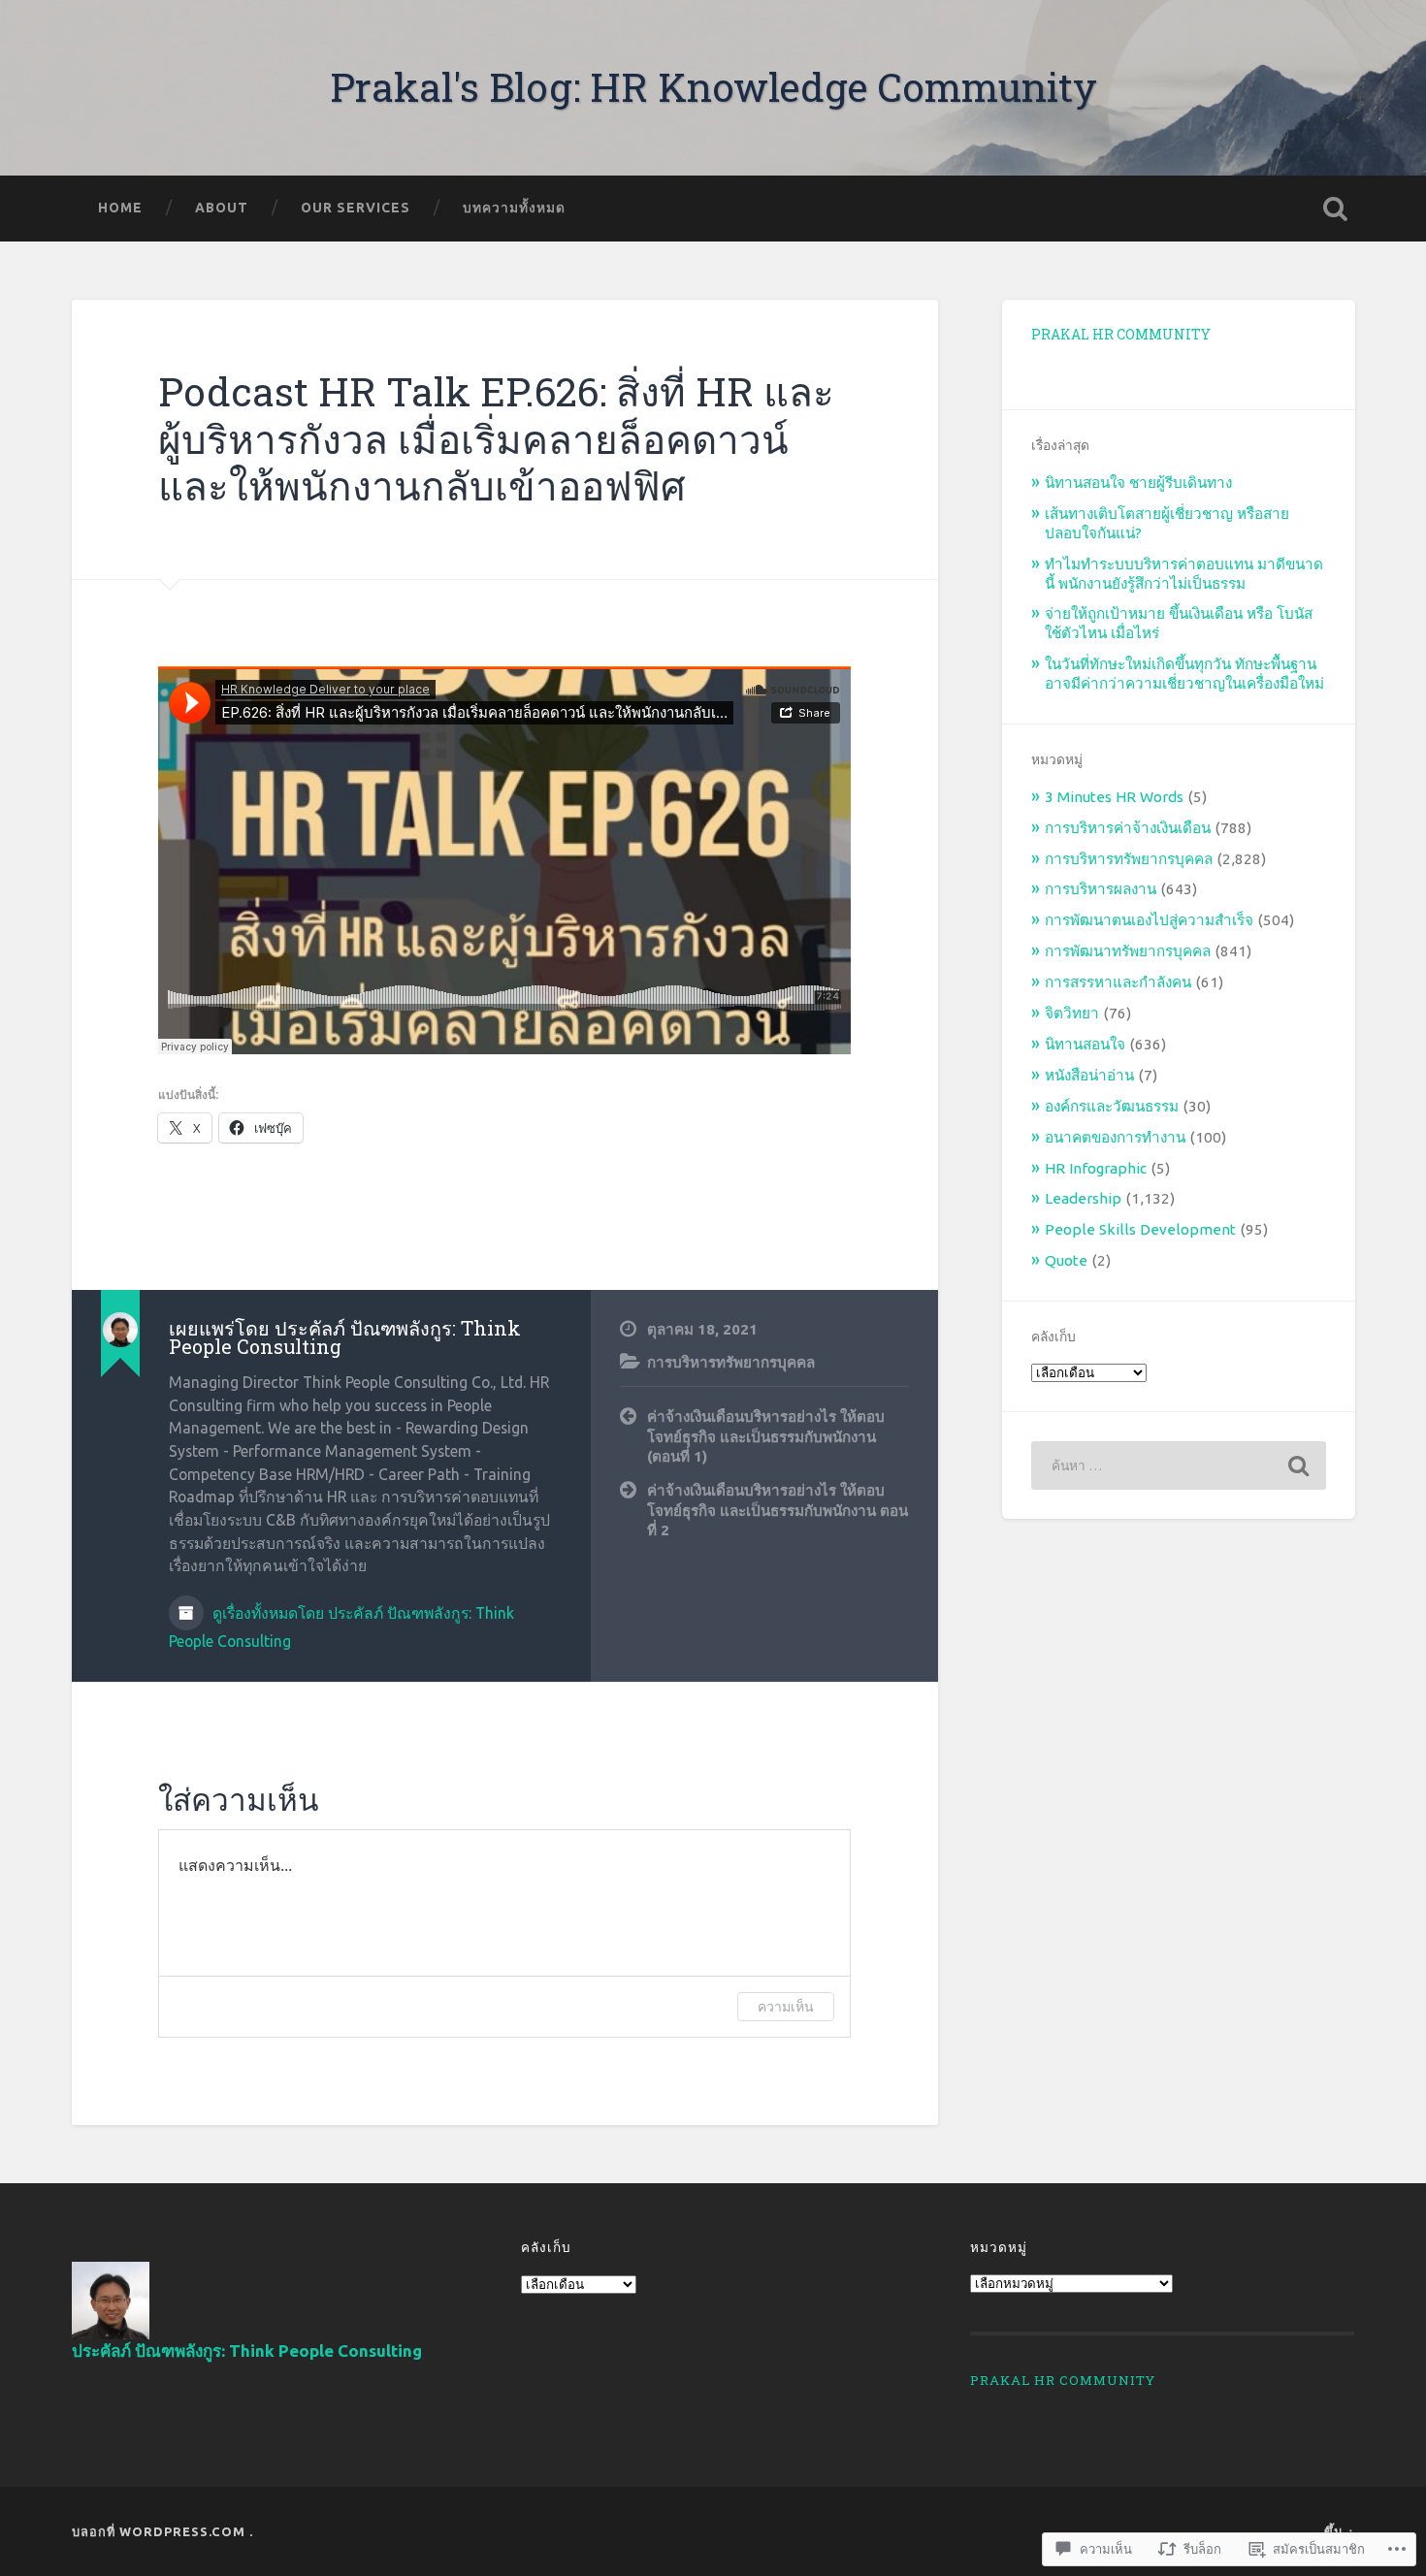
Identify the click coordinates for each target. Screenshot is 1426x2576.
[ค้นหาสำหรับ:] (1179, 1465)
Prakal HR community (1121, 335)
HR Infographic (1096, 1168)
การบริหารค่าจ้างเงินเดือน (1128, 828)
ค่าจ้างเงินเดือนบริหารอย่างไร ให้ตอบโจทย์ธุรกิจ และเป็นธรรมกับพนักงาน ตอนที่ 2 (778, 1510)
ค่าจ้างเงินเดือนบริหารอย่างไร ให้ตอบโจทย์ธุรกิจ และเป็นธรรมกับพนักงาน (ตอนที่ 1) (766, 1436)
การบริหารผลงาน (1101, 889)
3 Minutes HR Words (1114, 797)
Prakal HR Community (1063, 2380)
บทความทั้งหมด (514, 208)
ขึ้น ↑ (1340, 2531)
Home (120, 208)
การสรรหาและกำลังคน (1118, 982)
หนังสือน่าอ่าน (1089, 1075)
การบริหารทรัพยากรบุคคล (731, 1362)
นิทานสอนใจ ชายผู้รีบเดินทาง (1138, 483)
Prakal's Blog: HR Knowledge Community (713, 87)
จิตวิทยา (1072, 1013)
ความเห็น (786, 2006)
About (222, 208)
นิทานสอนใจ (1085, 1044)
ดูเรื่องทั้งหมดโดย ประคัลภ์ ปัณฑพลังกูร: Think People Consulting (341, 1627)
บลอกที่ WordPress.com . (162, 2531)
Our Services (356, 208)
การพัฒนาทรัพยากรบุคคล (1128, 951)
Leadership (1083, 1198)
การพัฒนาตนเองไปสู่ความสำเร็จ (1149, 920)
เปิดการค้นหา (1336, 209)
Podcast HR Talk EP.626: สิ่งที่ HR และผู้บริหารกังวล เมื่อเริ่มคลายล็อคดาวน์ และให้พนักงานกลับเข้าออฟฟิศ (496, 438)
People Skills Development (1140, 1229)
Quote (1066, 1260)
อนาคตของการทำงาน (1115, 1137)
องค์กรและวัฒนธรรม (1112, 1106)
